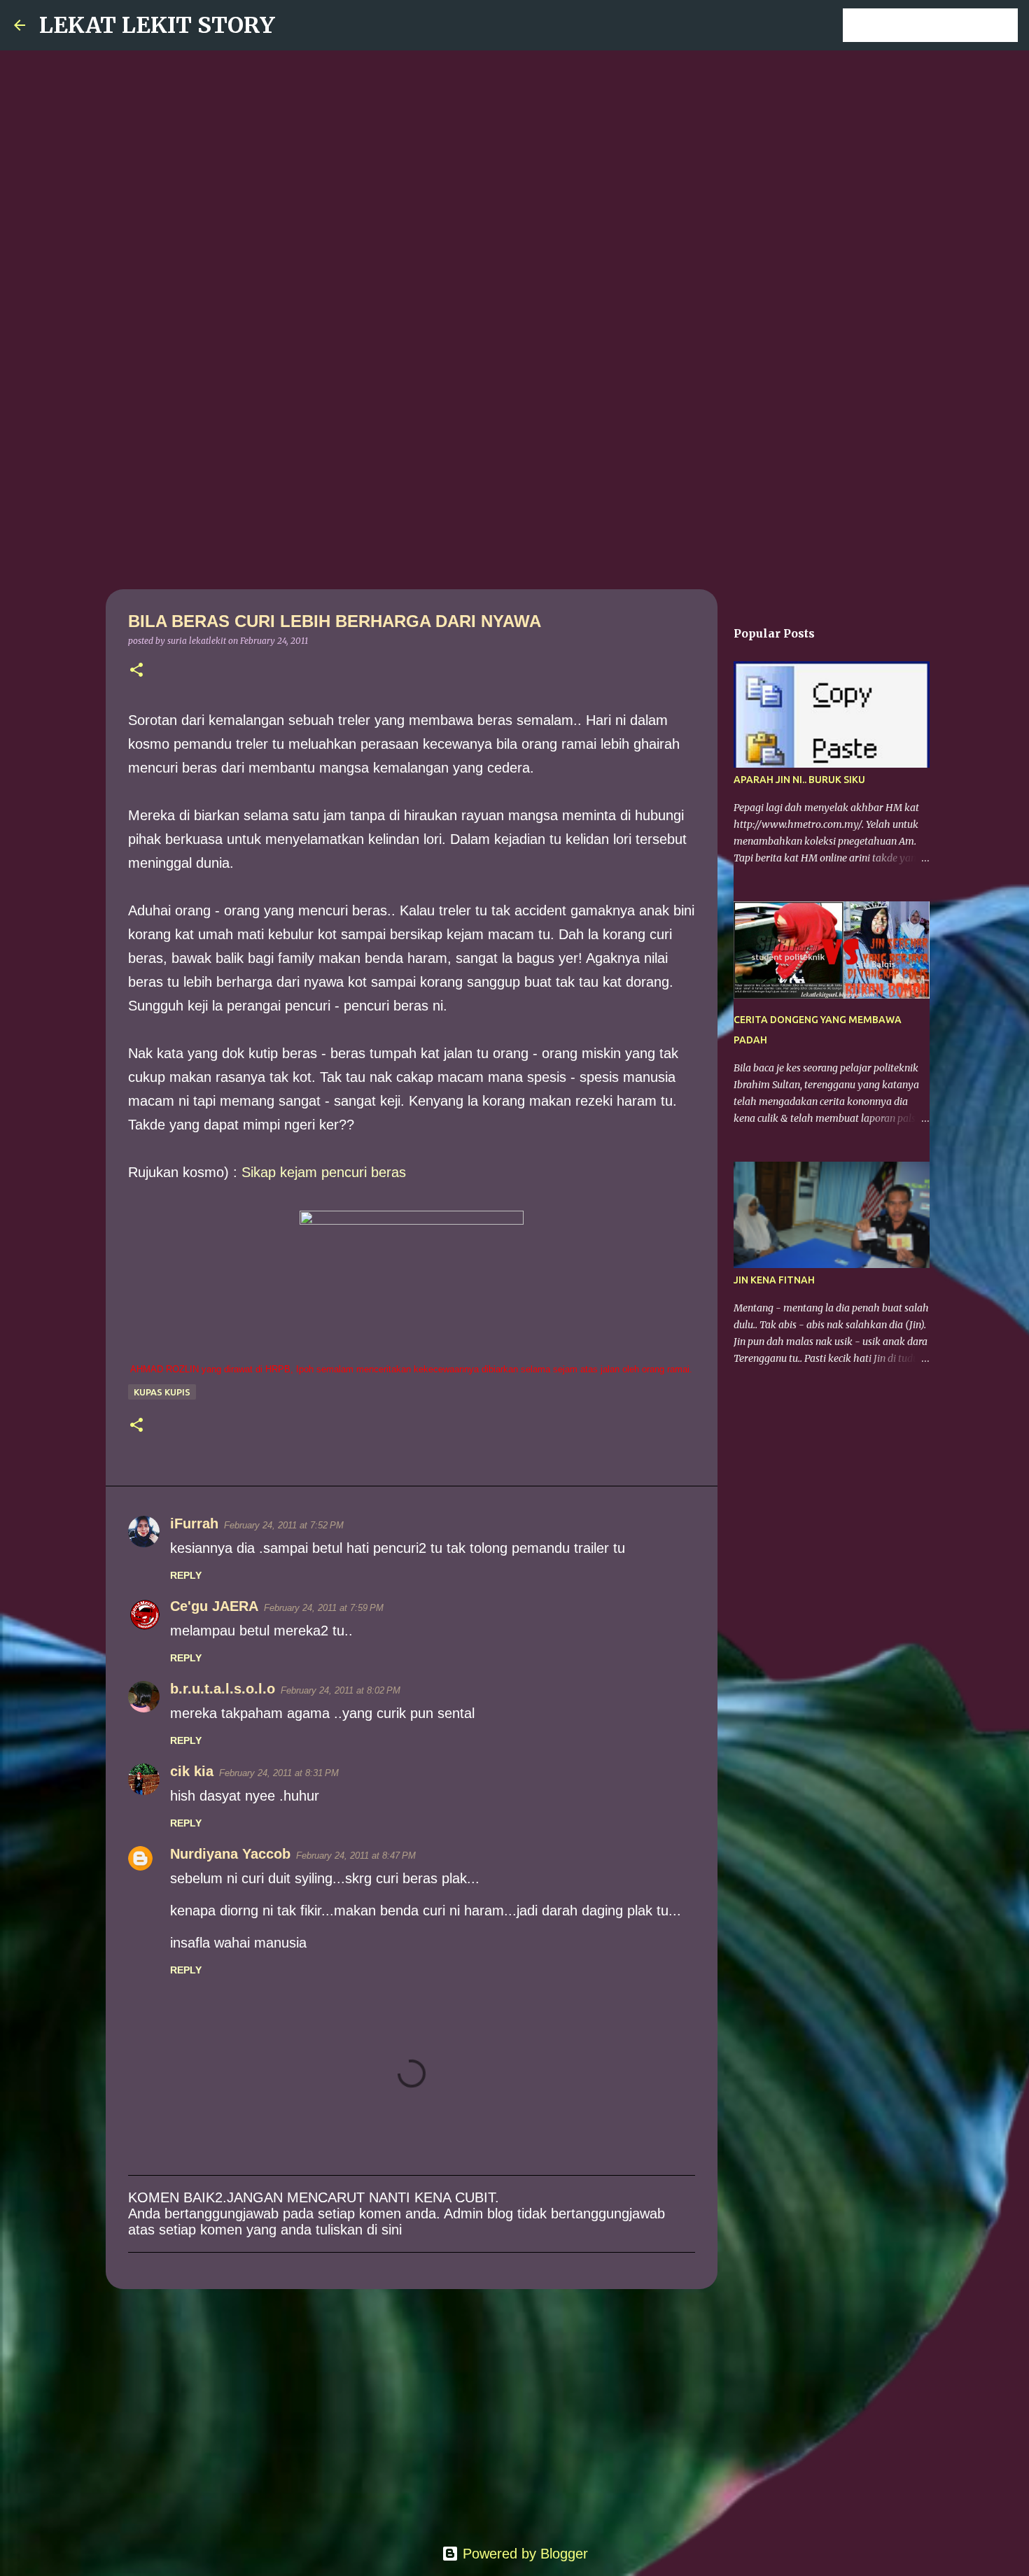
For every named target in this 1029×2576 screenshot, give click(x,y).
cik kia (192, 1771)
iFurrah (194, 1523)
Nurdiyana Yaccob (230, 1854)
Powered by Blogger (523, 2554)
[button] (136, 671)
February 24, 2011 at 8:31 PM (279, 1773)
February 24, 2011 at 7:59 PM (324, 1608)
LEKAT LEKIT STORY (157, 25)
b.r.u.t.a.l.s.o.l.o (223, 1689)
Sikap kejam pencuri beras (324, 1172)
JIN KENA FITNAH (774, 1280)
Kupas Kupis (162, 1392)
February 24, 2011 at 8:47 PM (356, 1856)
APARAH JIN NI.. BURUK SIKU (799, 780)
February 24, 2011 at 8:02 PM (341, 1690)
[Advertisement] (514, 479)
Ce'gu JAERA (214, 1606)
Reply (186, 1575)
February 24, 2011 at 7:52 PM (284, 1525)
